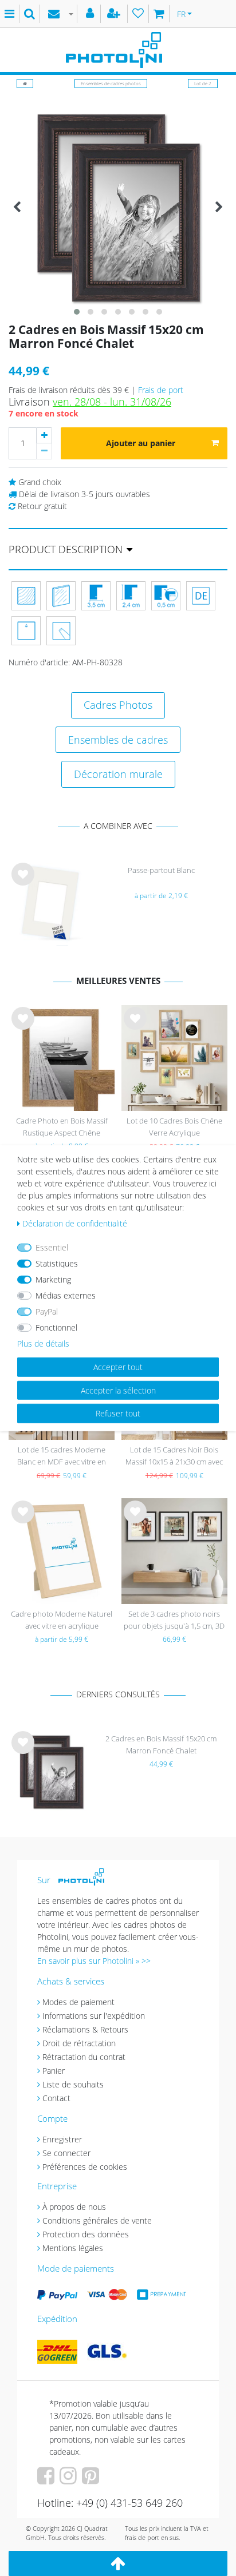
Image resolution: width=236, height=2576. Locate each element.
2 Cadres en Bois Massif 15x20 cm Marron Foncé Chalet (161, 1745)
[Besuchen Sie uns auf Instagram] (70, 2480)
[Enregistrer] (115, 14)
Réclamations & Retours (85, 2029)
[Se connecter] (91, 14)
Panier (54, 2071)
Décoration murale (118, 774)
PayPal (47, 1311)
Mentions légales (73, 2248)
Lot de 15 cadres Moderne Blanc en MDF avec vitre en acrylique (62, 1457)
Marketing (53, 1279)
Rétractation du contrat (84, 2057)
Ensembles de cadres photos (111, 83)
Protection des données (86, 2234)
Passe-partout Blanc (161, 870)
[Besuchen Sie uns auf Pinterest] (92, 2480)
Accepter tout (118, 1367)
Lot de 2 (203, 83)
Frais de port (161, 390)
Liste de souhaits (23, 883)
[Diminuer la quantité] (44, 451)
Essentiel (52, 1247)
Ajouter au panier (141, 443)
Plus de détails (43, 1343)
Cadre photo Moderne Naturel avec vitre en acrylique (62, 1620)
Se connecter (66, 2153)
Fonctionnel (56, 1327)
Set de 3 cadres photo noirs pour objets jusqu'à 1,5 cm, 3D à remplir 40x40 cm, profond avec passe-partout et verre (174, 1621)
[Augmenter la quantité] (44, 435)
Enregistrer (62, 2139)
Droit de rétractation (79, 2043)
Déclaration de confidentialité (75, 1223)
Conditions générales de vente (97, 2220)
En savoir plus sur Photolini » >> (94, 1961)
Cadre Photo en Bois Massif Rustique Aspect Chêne (62, 1127)
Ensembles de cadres (118, 740)
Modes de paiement (78, 2002)
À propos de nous (74, 2207)
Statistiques (57, 1263)
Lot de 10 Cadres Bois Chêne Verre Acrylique (174, 1127)
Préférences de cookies (85, 2167)
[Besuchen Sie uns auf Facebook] (47, 2480)
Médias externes (66, 1295)
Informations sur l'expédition (94, 2016)
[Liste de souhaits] (138, 14)
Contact (56, 2098)
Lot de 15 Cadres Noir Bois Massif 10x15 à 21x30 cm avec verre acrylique (174, 1457)
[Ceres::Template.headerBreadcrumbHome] (25, 83)
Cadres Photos (118, 705)
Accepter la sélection (118, 1390)
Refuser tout (118, 1413)
